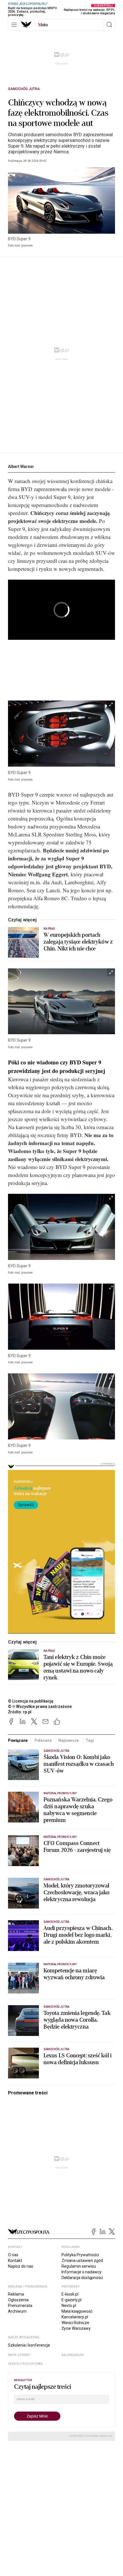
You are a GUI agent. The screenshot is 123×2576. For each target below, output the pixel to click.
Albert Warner (21, 467)
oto (43, 25)
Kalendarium (73, 2355)
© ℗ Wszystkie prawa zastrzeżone (40, 1707)
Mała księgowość (77, 2311)
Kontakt (15, 2261)
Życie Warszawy (76, 2328)
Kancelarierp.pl (75, 2317)
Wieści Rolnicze (75, 2323)
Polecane (43, 1740)
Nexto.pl (69, 2306)
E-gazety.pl (72, 2300)
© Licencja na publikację (31, 1701)
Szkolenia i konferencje (29, 2345)
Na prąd (49, 929)
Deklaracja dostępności (82, 2278)
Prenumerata (20, 2306)
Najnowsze (69, 1740)
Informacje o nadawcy (82, 2272)
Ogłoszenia (18, 2300)
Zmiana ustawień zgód (82, 2261)
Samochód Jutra (24, 89)
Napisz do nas (21, 2266)
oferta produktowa (25, 2364)
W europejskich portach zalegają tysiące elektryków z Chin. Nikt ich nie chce (78, 942)
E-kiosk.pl (70, 2294)
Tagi (90, 1740)
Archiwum (17, 2311)
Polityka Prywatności (80, 2255)
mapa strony (19, 2355)
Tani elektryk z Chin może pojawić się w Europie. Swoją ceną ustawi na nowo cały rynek (78, 1667)
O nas (13, 2255)
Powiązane (18, 1740)
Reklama (16, 2294)
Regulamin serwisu (79, 2266)
